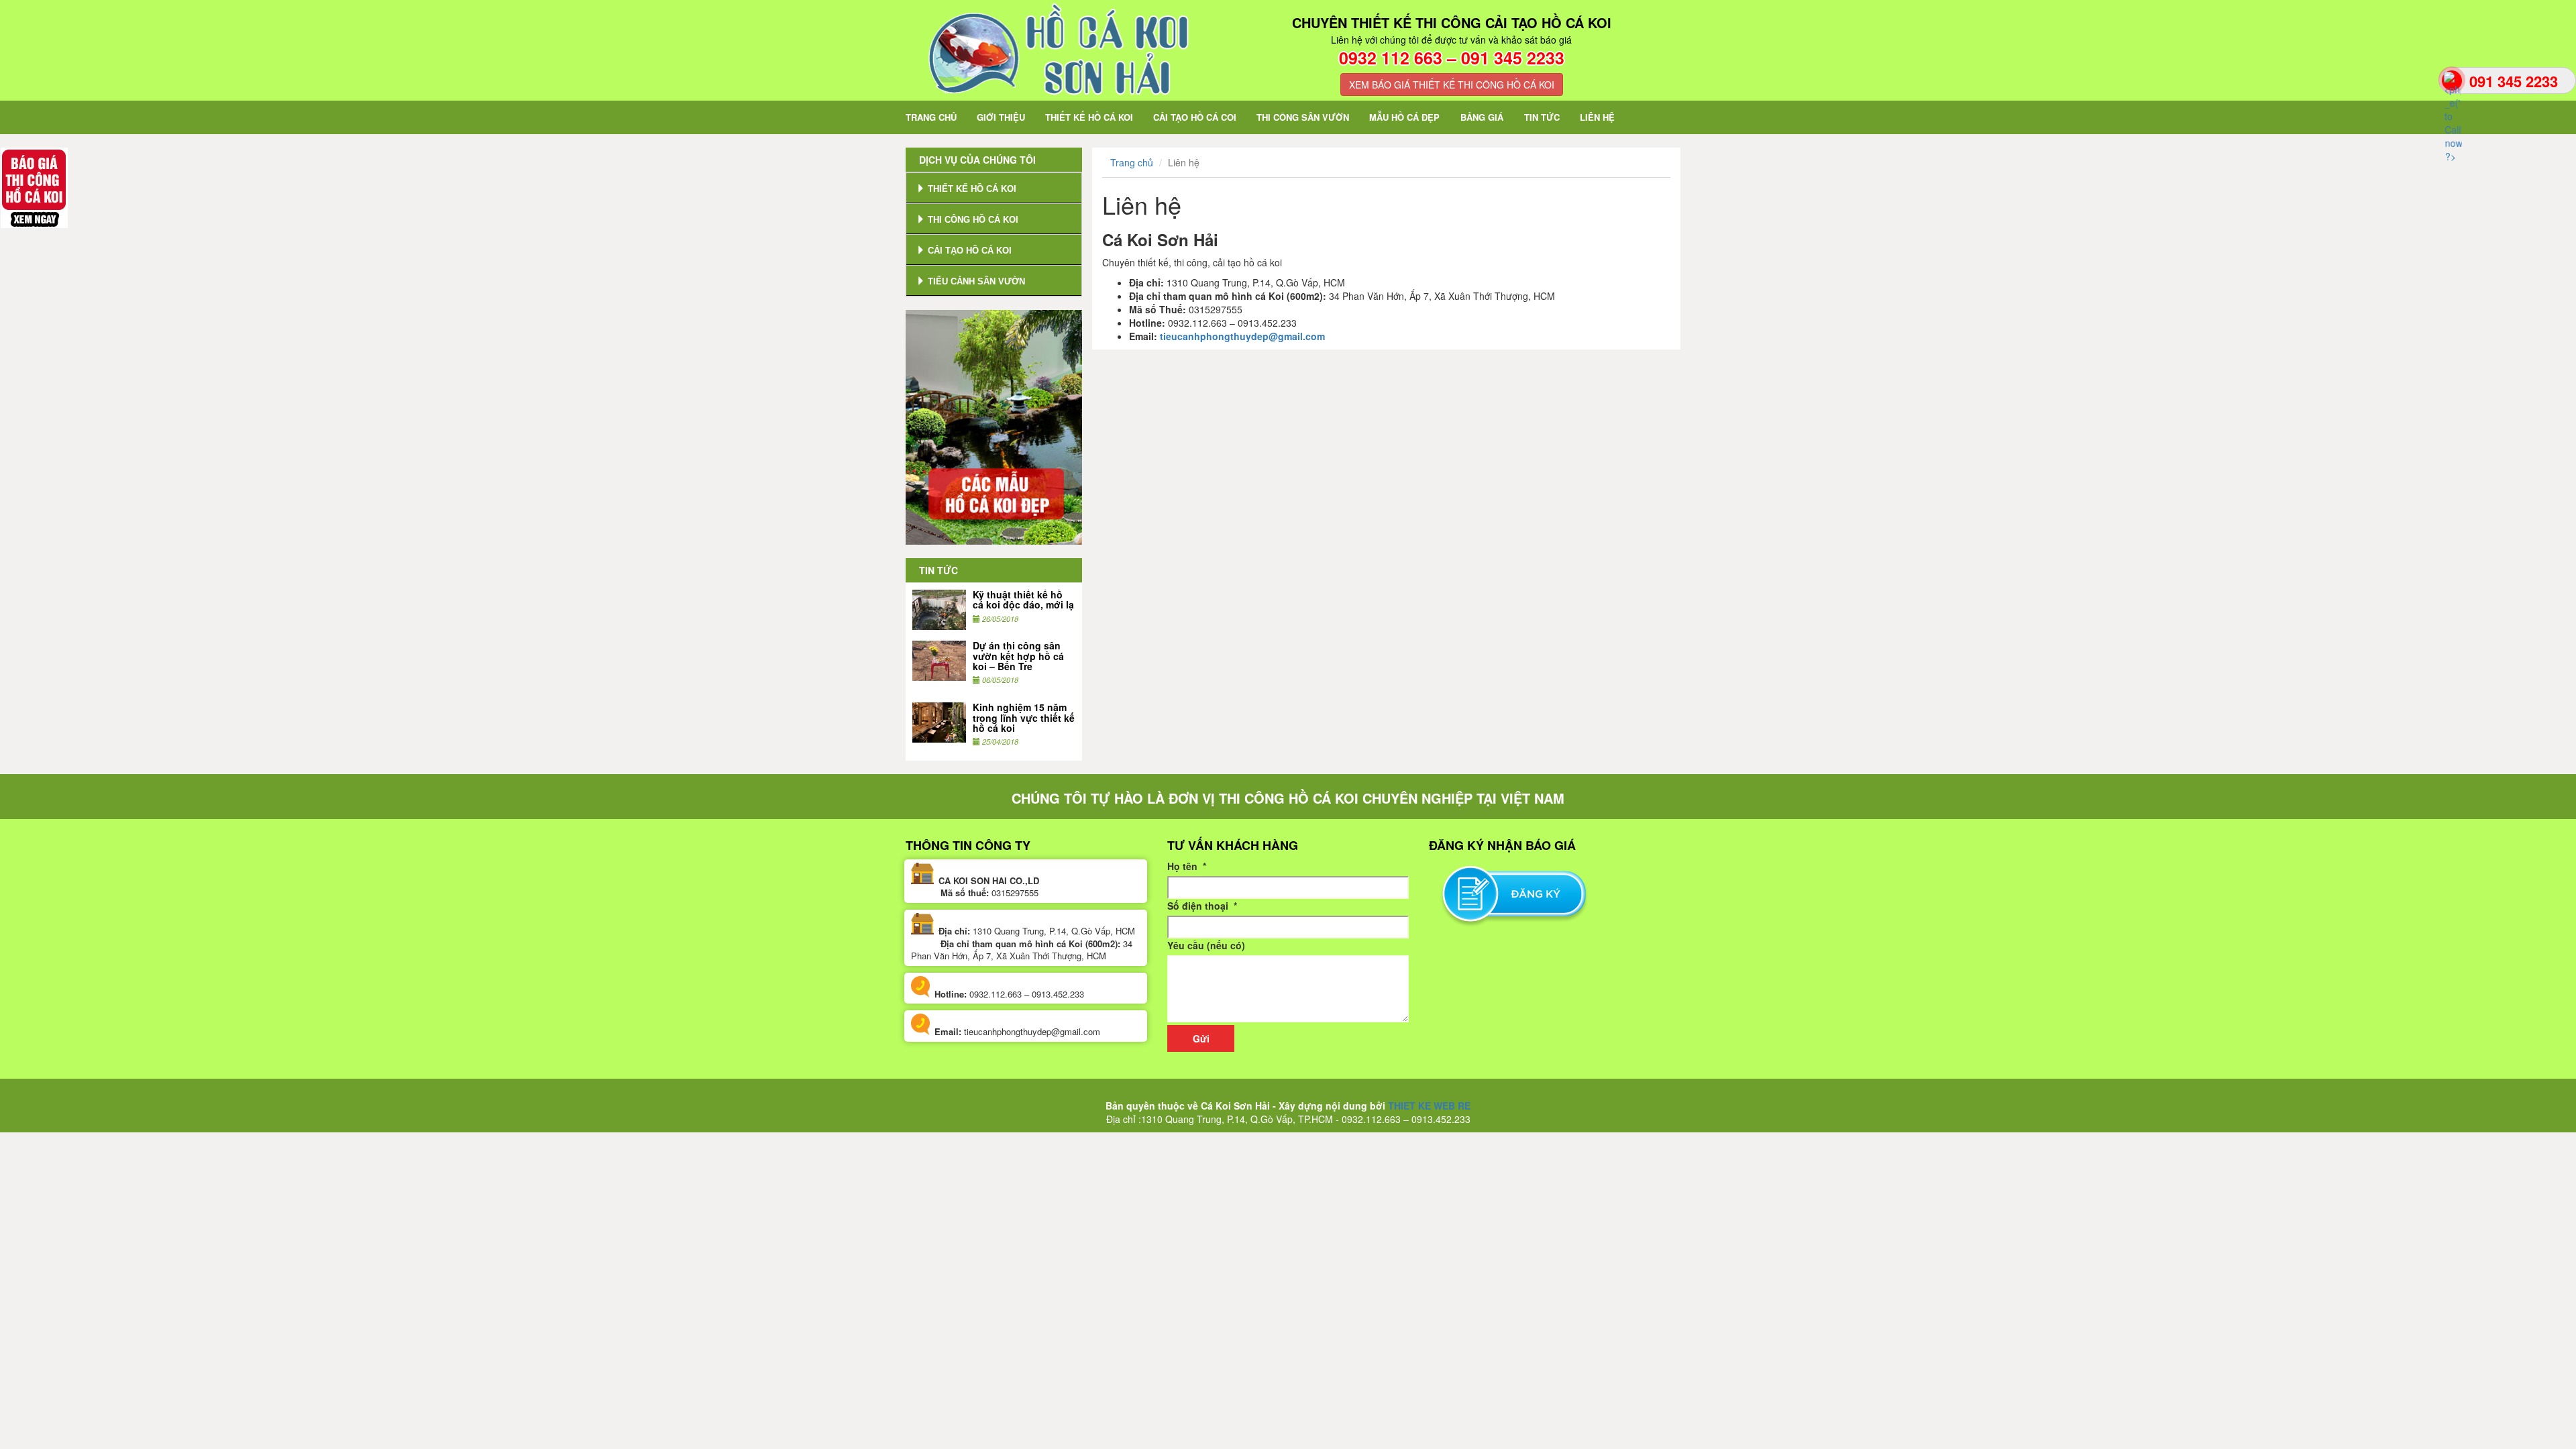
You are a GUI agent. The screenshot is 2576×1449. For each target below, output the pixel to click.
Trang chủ (1132, 162)
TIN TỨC (1542, 117)
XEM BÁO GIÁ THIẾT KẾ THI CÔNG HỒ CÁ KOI (1452, 85)
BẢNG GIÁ (1482, 117)
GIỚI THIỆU (1001, 117)
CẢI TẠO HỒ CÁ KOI (968, 251)
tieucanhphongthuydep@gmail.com (1242, 336)
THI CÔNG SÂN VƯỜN (1303, 117)
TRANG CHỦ (936, 117)
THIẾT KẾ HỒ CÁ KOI (1089, 117)
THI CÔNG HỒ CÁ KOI (972, 220)
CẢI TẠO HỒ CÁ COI (1195, 117)
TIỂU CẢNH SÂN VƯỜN (975, 281)
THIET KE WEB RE (1429, 1106)
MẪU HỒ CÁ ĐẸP (1404, 117)
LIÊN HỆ (1597, 117)
